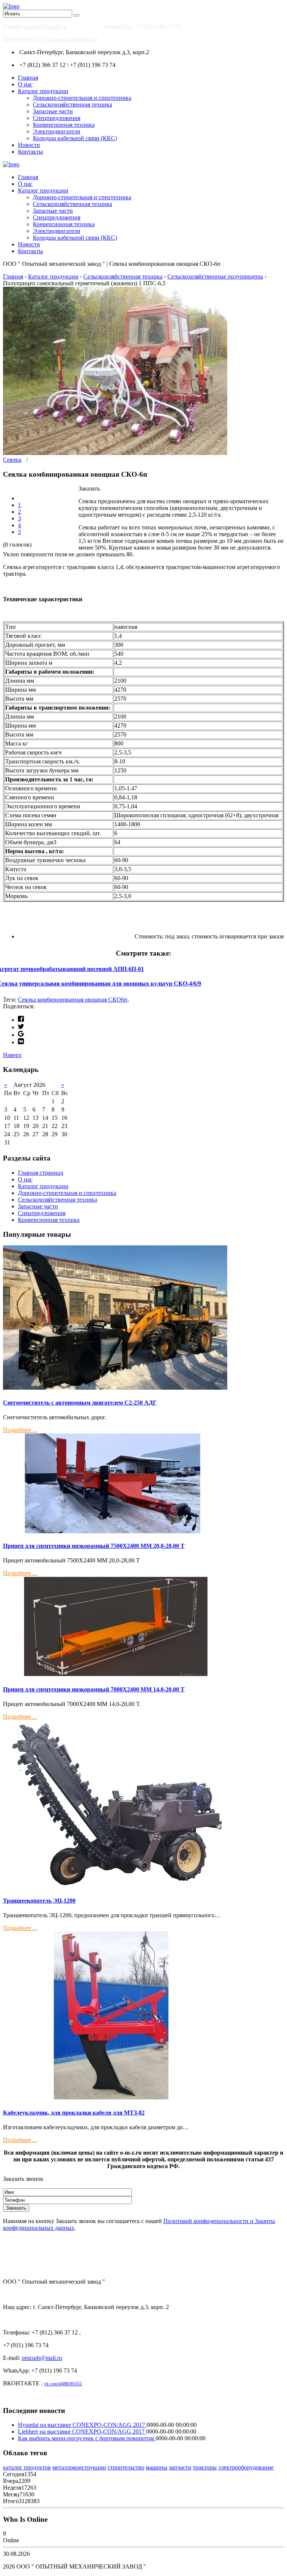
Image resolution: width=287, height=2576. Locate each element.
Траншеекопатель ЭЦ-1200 (39, 1901)
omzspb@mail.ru (45, 27)
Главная (28, 78)
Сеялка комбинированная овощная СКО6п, (73, 1000)
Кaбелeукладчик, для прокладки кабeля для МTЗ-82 (74, 2113)
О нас (25, 84)
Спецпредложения (57, 118)
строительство (126, 2467)
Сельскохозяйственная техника (72, 104)
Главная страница (41, 1173)
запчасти (180, 2467)
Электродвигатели (57, 131)
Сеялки (12, 460)
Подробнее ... (20, 1430)
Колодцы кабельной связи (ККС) (75, 138)
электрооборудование (246, 2467)
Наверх (12, 1055)
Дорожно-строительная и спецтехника (82, 98)
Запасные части (53, 111)
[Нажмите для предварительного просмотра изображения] (115, 453)
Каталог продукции (43, 91)
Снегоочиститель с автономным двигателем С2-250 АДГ (80, 1403)
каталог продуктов (27, 2467)
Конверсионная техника (64, 125)
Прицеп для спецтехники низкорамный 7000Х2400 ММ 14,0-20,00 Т (94, 1689)
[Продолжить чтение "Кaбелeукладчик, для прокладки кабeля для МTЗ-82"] (115, 2098)
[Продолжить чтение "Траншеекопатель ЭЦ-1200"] (115, 1886)
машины (157, 2467)
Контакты (30, 152)
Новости (29, 145)
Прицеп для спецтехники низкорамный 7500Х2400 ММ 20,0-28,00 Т (94, 1546)
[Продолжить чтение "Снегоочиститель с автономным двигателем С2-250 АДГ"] (115, 1388)
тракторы (205, 2467)
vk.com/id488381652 (72, 39)
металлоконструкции (79, 2467)
